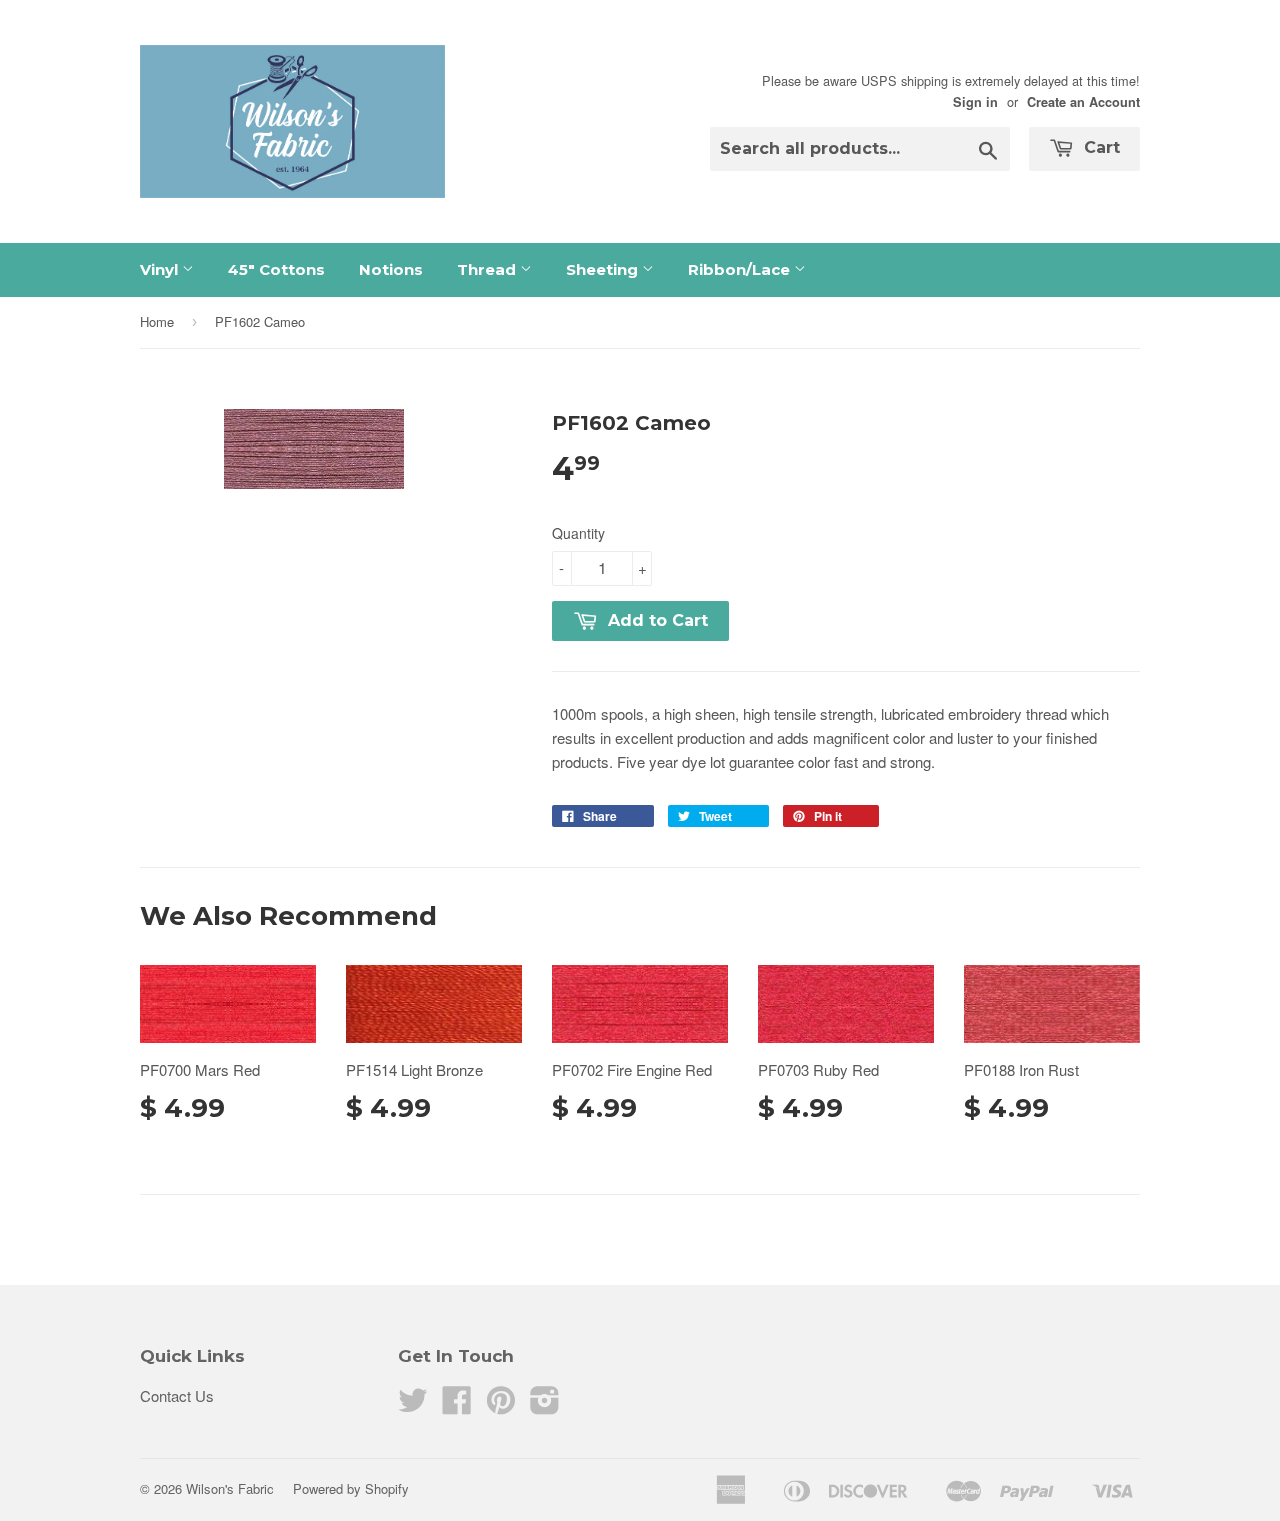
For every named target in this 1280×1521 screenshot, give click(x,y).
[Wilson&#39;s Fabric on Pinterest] (501, 1405)
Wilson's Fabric (230, 1488)
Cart (1099, 147)
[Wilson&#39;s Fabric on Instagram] (545, 1405)
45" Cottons (276, 269)
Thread (488, 269)
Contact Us (177, 1395)
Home (157, 321)
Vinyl (161, 269)
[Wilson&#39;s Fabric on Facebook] (457, 1405)
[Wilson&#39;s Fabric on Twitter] (413, 1405)
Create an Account (1083, 102)
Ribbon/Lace (741, 269)
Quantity (578, 533)
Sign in (975, 102)
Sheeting (604, 269)
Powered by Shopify (351, 1488)
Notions (391, 269)
